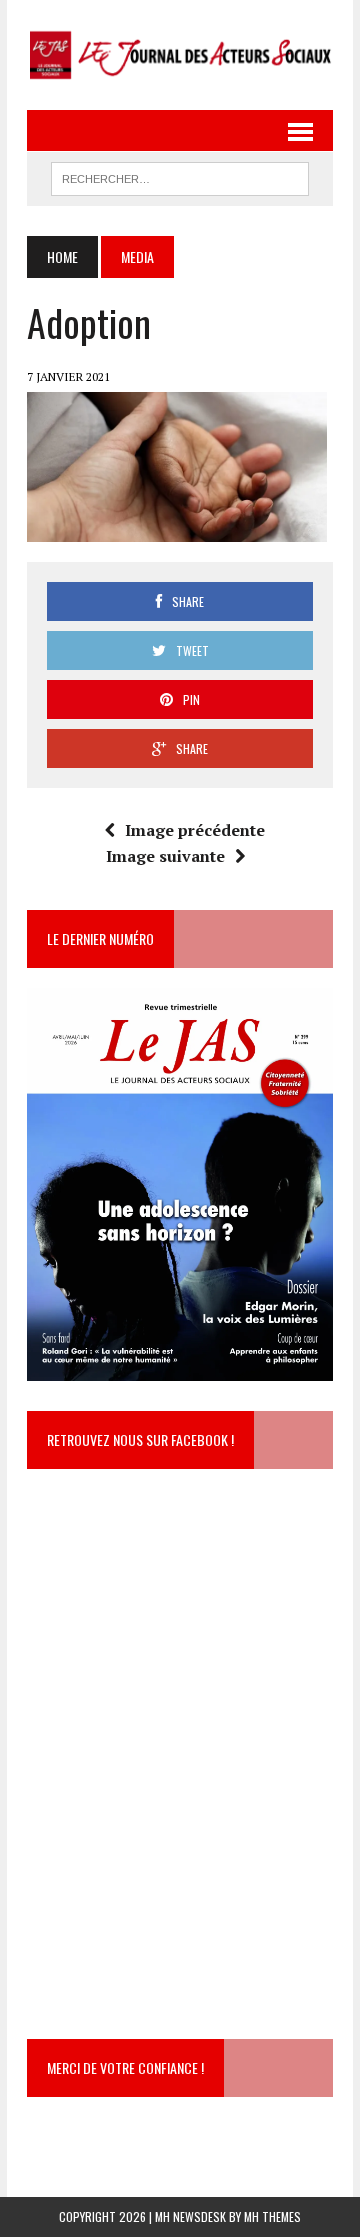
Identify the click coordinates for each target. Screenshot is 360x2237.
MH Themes (272, 2216)
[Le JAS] (180, 55)
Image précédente (195, 830)
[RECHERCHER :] (179, 176)
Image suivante (165, 856)
